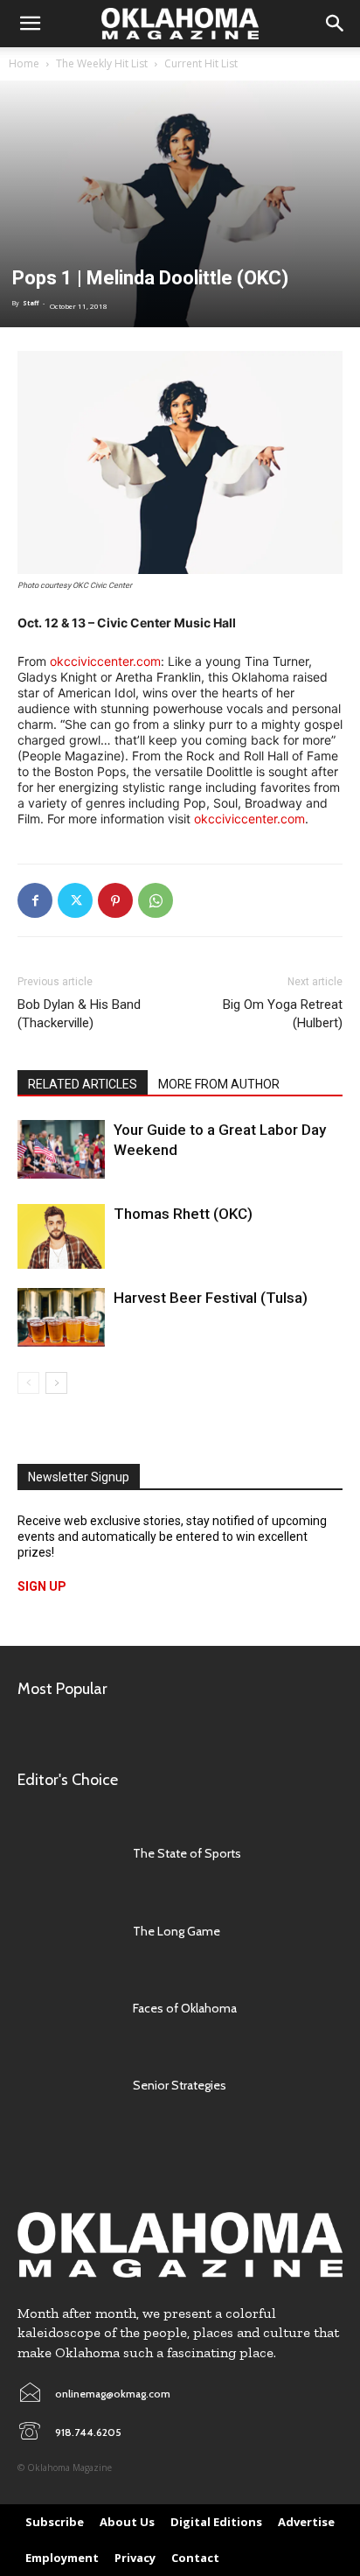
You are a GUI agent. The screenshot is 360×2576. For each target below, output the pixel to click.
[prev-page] (28, 1383)
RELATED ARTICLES (83, 1084)
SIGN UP (42, 1586)
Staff (31, 303)
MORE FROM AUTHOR (219, 1084)
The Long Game (177, 1931)
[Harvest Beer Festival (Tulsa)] (61, 1317)
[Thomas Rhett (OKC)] (61, 1236)
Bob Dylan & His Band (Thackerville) (79, 1014)
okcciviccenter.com (105, 661)
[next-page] (56, 1383)
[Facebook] (35, 900)
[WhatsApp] (156, 900)
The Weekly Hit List (102, 63)
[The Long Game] (66, 1931)
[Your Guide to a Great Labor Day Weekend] (61, 1149)
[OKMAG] (180, 2245)
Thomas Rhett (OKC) (183, 1214)
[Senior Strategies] (66, 2085)
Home (24, 63)
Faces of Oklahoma (185, 2008)
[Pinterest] (115, 900)
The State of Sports (187, 1853)
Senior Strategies (180, 2085)
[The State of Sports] (66, 1853)
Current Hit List (201, 63)
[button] (30, 24)
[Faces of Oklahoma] (66, 2008)
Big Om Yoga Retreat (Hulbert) (283, 1014)
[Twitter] (75, 900)
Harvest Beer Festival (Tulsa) (211, 1298)
